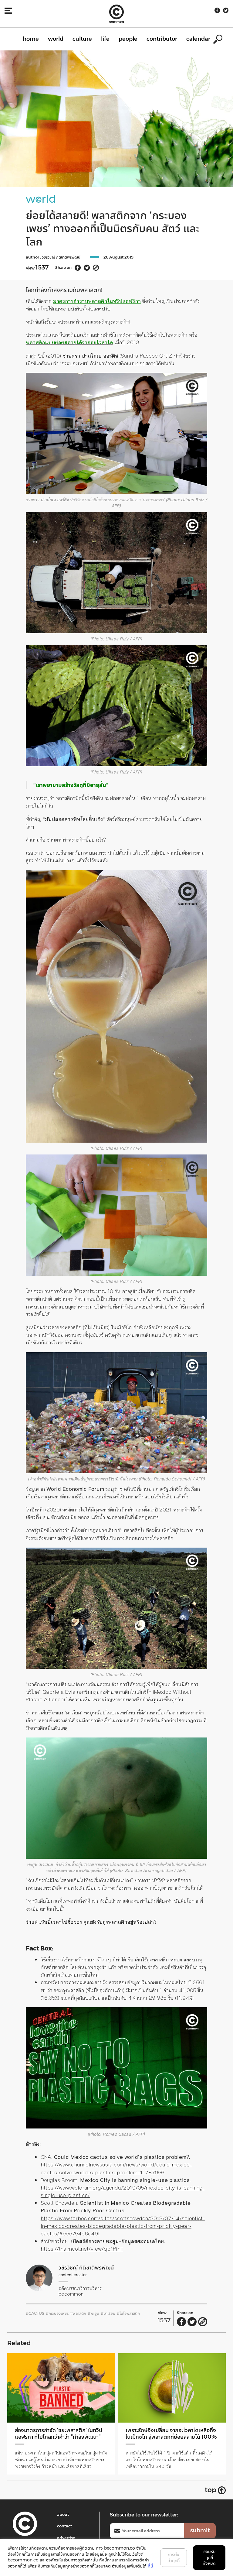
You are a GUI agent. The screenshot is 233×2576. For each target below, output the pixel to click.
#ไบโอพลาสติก (128, 2313)
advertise (66, 2538)
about (63, 2514)
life (105, 39)
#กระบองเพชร (57, 2313)
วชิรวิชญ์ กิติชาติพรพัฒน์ (61, 257)
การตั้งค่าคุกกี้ (174, 2557)
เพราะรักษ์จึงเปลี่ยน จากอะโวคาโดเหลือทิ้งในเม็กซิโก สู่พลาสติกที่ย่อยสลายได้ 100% (171, 2434)
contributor (162, 39)
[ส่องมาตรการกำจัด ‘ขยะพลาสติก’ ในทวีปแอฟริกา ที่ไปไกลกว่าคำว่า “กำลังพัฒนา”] (61, 2388)
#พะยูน (93, 2313)
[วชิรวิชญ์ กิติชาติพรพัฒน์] (39, 2278)
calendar (198, 39)
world (56, 39)
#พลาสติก (78, 2313)
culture (82, 39)
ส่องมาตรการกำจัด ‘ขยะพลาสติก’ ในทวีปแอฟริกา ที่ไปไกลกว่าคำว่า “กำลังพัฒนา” (59, 2434)
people (128, 39)
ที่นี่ (150, 2566)
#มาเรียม (108, 2313)
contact (64, 2526)
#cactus (35, 2313)
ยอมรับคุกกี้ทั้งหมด (209, 2557)
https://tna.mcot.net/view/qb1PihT (82, 2249)
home (31, 39)
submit (200, 2530)
